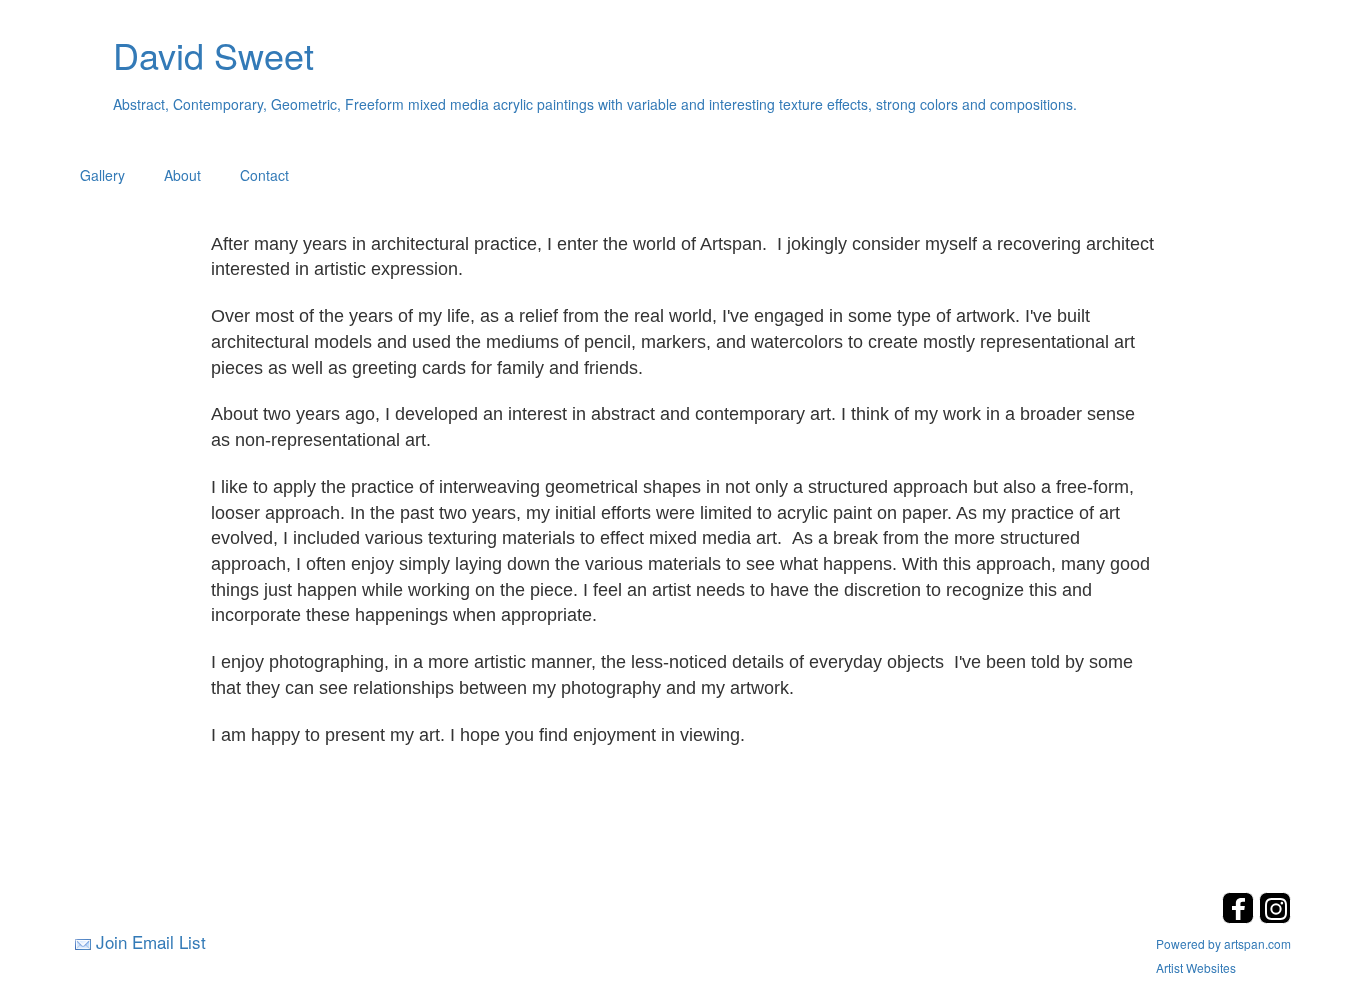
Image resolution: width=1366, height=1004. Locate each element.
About (182, 175)
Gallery (102, 175)
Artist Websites (1196, 967)
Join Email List (151, 941)
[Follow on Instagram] (1275, 917)
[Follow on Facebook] (1240, 917)
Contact (264, 175)
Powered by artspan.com (1223, 943)
